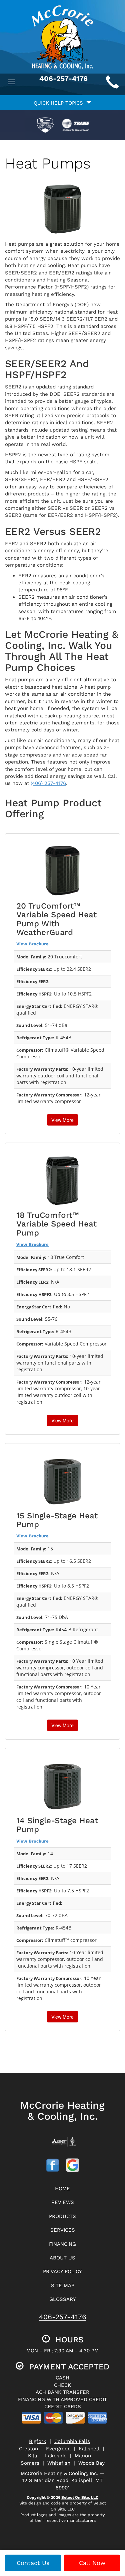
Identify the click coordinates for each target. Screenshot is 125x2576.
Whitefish (59, 2463)
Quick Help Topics (60, 103)
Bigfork (38, 2441)
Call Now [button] (92, 2563)
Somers (30, 2463)
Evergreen (58, 2449)
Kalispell (89, 2449)
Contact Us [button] (33, 2563)
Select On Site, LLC (80, 2497)
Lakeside (56, 2456)
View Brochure (32, 944)
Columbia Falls (72, 2441)
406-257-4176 (63, 2317)
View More (62, 1120)
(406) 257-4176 (48, 783)
